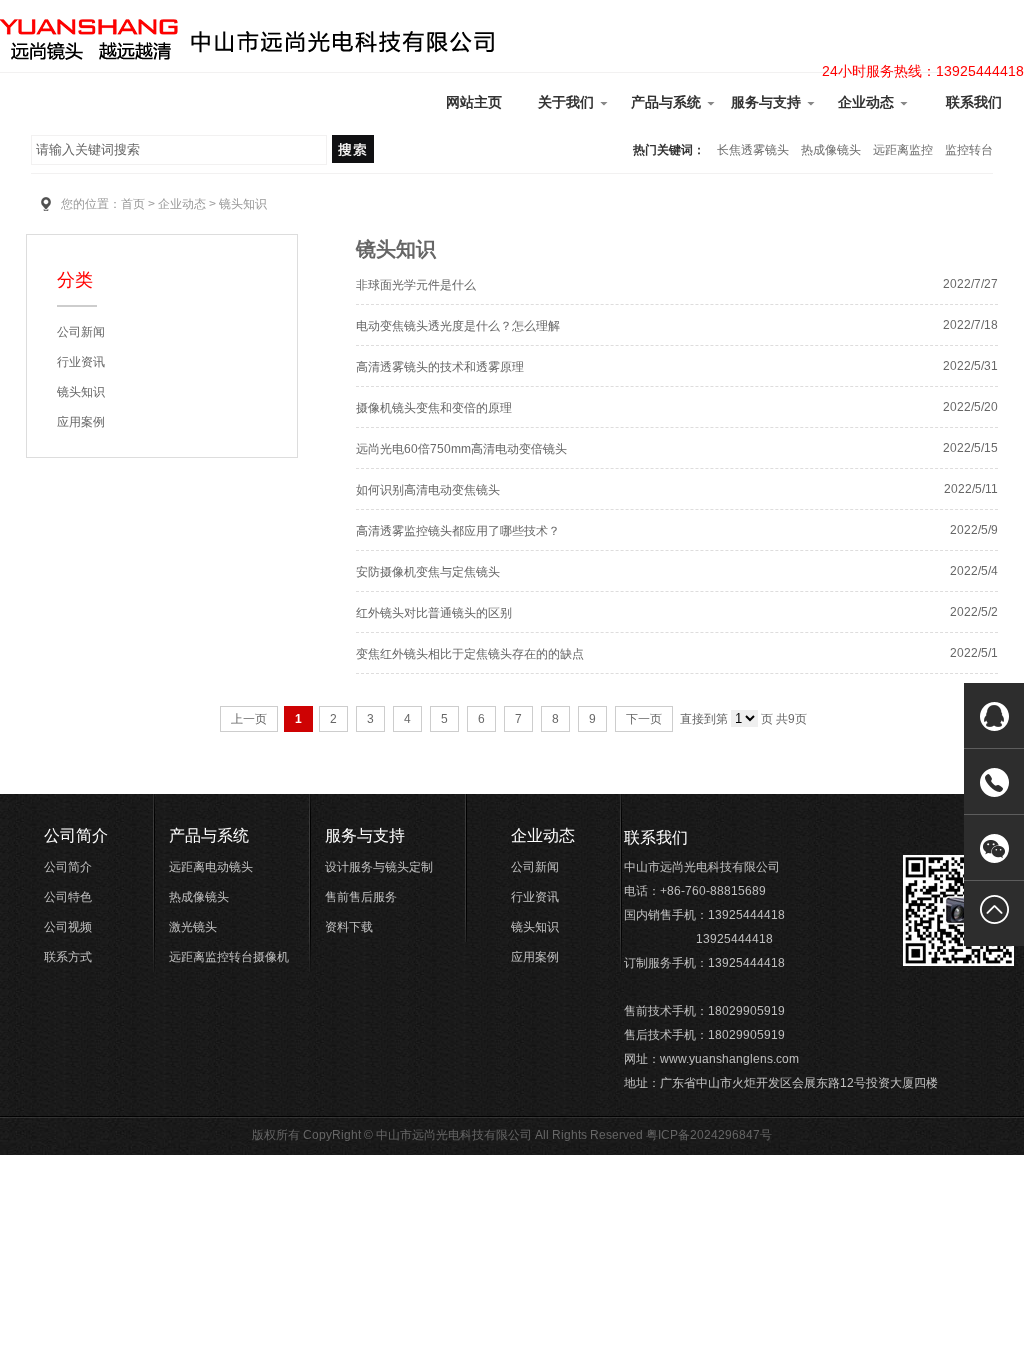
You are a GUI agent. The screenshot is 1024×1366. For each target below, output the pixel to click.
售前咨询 (855, 748)
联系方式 (68, 957)
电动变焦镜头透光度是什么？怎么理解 (458, 326)
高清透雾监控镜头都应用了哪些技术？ (458, 531)
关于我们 (568, 102)
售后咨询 (855, 788)
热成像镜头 (831, 150)
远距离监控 (903, 150)
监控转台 (969, 150)
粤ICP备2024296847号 (709, 1135)
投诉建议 (855, 868)
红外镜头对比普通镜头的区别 (434, 613)
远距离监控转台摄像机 (229, 957)
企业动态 (868, 102)
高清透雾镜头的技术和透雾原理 (440, 367)
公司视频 (68, 927)
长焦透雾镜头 (753, 150)
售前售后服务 (361, 897)
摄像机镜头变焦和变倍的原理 (434, 408)
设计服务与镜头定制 (379, 867)
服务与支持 (768, 102)
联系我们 (974, 102)
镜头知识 (81, 392)
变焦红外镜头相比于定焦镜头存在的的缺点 (470, 654)
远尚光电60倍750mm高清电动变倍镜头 (461, 449)
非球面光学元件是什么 (416, 285)
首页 (133, 204)
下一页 (644, 719)
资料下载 (349, 927)
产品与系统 (668, 102)
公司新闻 (81, 332)
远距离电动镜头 (211, 867)
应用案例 (81, 422)
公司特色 (68, 897)
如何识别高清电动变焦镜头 (428, 490)
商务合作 (855, 828)
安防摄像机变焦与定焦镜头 (428, 572)
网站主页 (474, 102)
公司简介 (76, 835)
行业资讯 (81, 362)
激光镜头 (193, 927)
